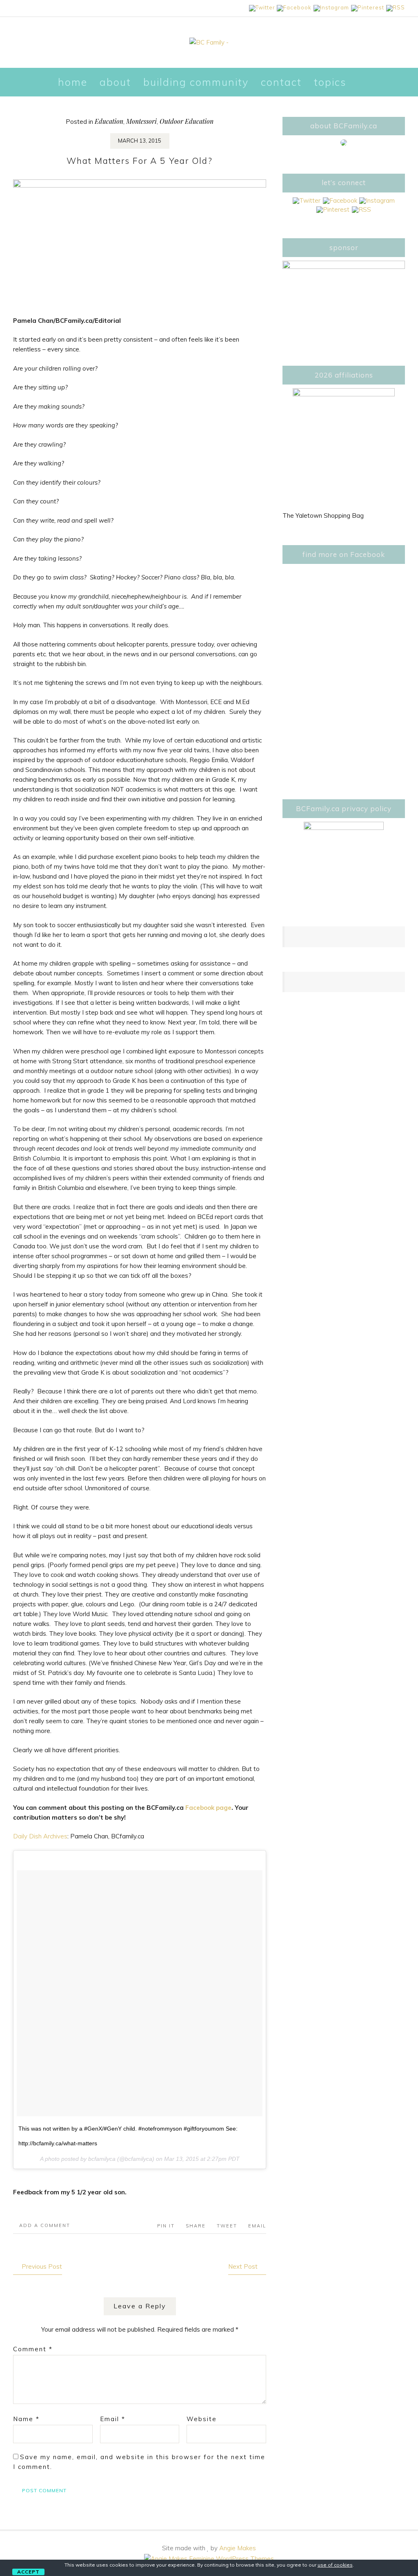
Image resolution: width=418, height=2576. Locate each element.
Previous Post (42, 2266)
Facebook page (208, 1808)
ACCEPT (28, 2572)
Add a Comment (45, 2225)
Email (113, 2419)
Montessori (141, 121)
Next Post (243, 2266)
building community (196, 82)
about (115, 82)
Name (26, 2419)
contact (281, 82)
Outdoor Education (187, 121)
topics (330, 82)
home (73, 82)
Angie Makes (238, 2548)
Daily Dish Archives (40, 1836)
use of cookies (335, 2565)
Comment (33, 2349)
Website (202, 2419)
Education (109, 121)
